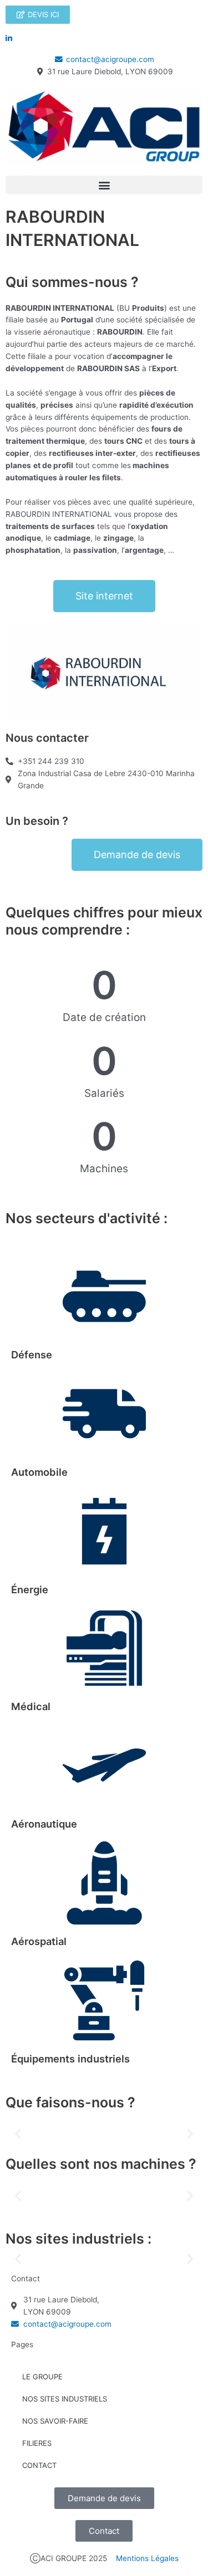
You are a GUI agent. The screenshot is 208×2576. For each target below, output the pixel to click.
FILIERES (37, 2443)
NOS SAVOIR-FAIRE (55, 2421)
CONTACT (39, 2465)
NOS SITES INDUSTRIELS (65, 2399)
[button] (104, 185)
